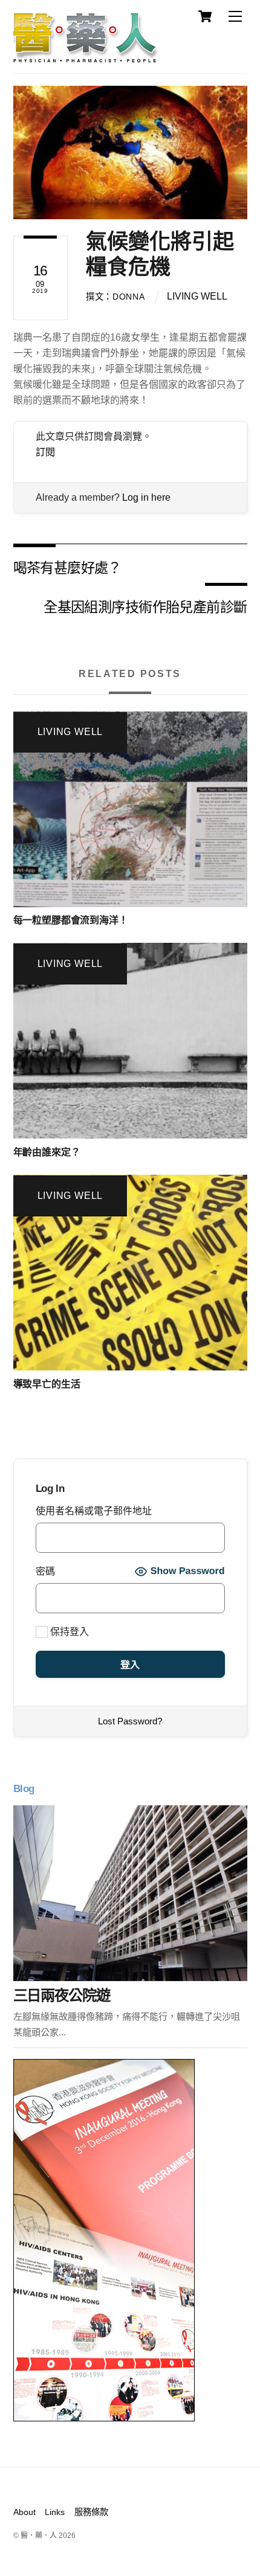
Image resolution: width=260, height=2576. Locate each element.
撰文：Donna (115, 297)
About (24, 2512)
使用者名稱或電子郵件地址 (94, 1511)
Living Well (197, 296)
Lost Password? (130, 1721)
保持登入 (68, 1632)
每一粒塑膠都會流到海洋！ (71, 920)
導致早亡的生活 (47, 1384)
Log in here (146, 497)
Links (55, 2512)
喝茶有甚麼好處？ (67, 567)
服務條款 (91, 2512)
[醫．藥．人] (86, 57)
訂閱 (45, 452)
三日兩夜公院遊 (62, 1995)
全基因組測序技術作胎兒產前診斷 (145, 606)
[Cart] (205, 16)
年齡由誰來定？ (47, 1152)
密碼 (45, 1571)
